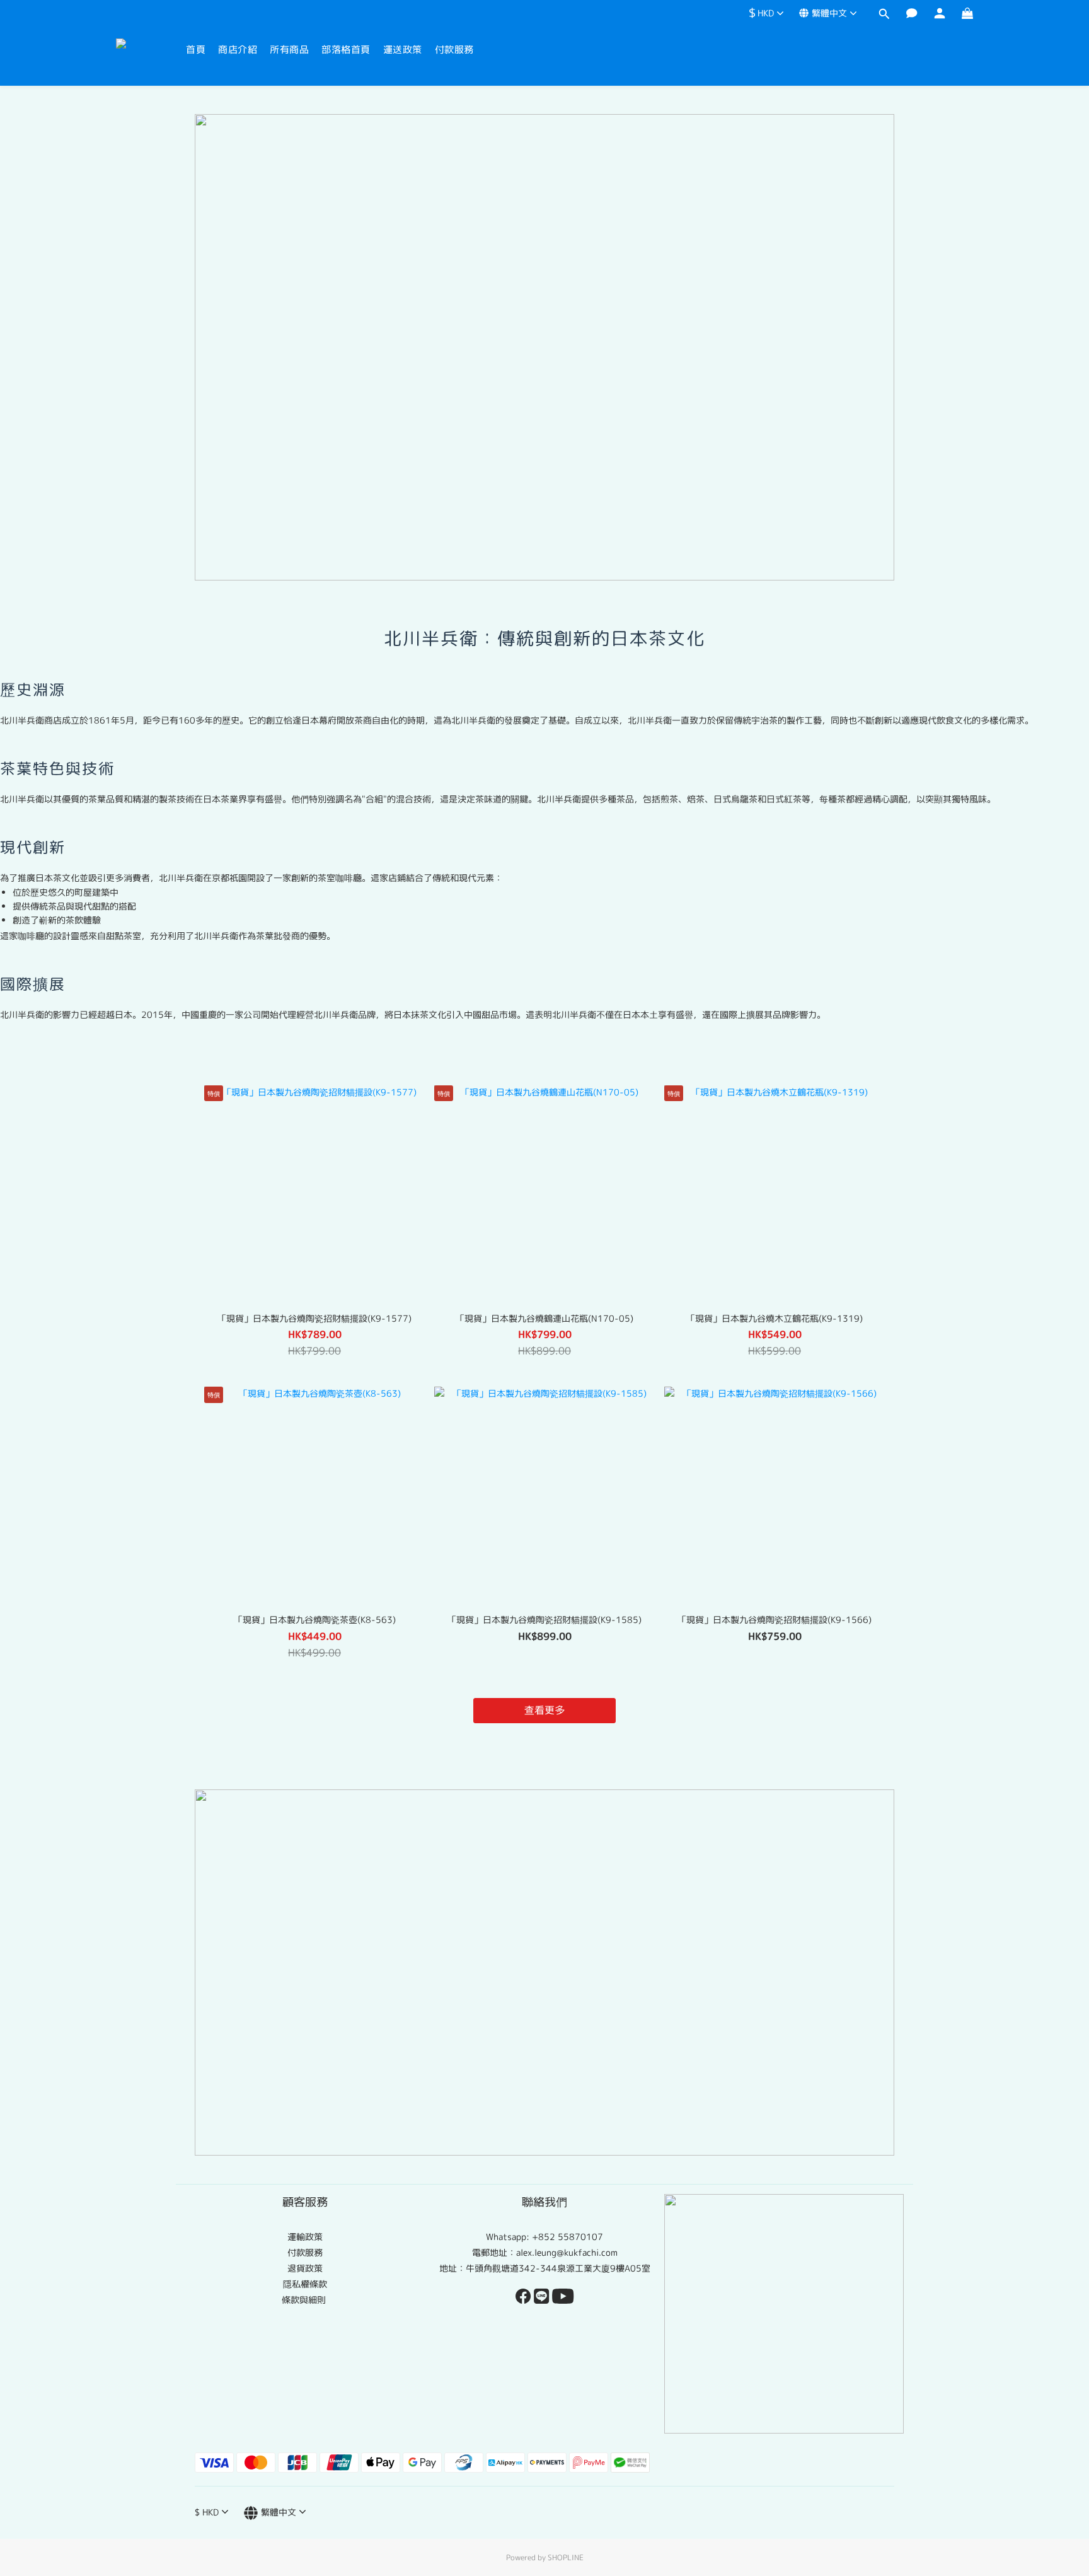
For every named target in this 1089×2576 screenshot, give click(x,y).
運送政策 (403, 49)
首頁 (196, 49)
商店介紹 (238, 49)
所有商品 (289, 49)
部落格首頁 (346, 49)
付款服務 (454, 49)
